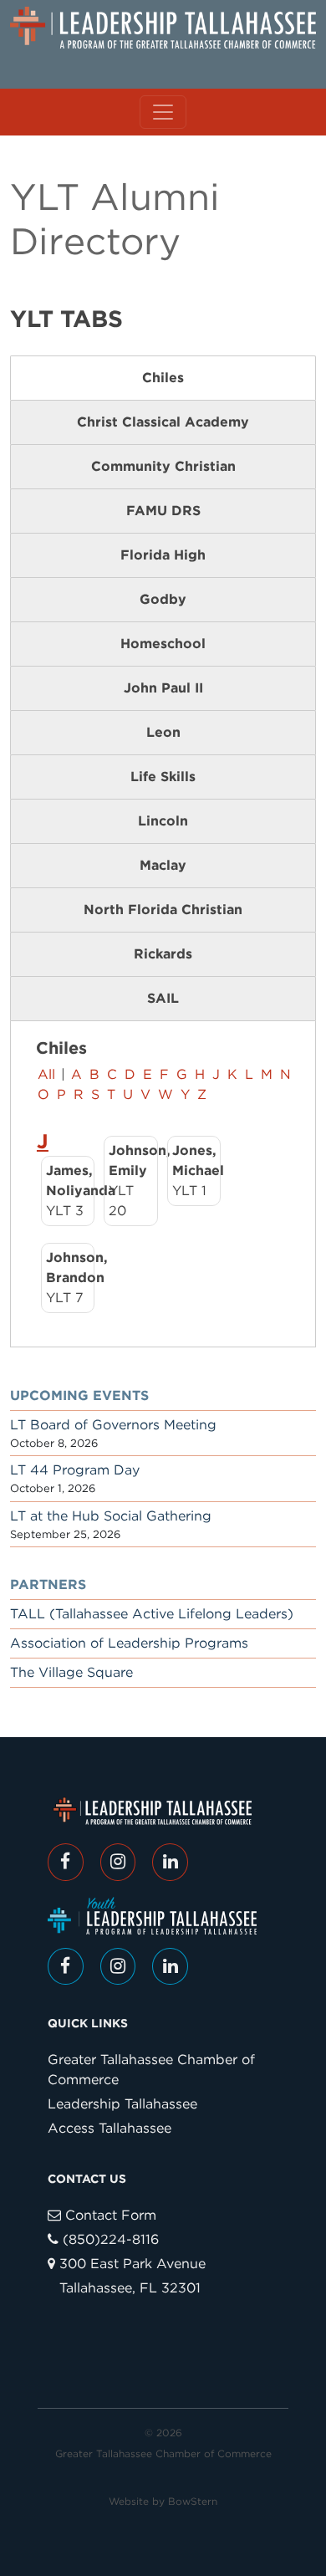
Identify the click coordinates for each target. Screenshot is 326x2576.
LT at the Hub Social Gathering (111, 1516)
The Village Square (71, 1672)
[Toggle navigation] (163, 112)
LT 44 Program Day (75, 1470)
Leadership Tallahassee (122, 2104)
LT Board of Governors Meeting (113, 1425)
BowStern (193, 2501)
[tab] (163, 378)
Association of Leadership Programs (129, 1643)
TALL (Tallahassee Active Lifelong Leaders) (152, 1614)
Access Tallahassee (110, 2128)
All (46, 1074)
